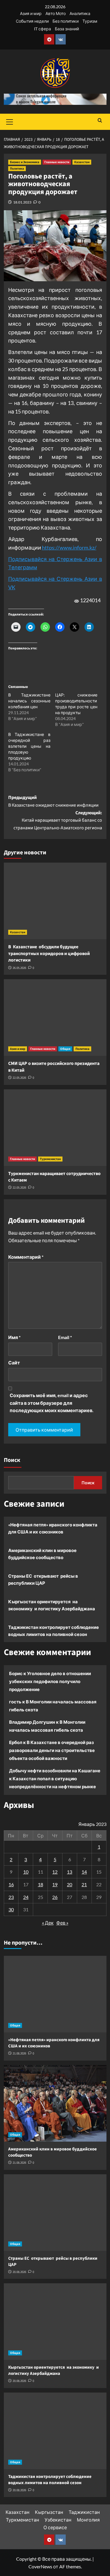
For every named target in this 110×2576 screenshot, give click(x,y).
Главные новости (57, 162)
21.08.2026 (19, 2053)
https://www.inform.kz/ (69, 547)
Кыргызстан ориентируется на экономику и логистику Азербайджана (52, 1605)
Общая (65, 1049)
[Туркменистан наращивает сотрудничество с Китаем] (55, 1128)
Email (65, 1337)
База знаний (67, 29)
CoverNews (40, 2566)
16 (11, 1884)
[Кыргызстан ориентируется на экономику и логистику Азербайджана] (55, 2322)
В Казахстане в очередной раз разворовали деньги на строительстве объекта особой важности (52, 1750)
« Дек (48, 1923)
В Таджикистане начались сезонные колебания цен (29, 701)
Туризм (90, 21)
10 (26, 1872)
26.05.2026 (19, 968)
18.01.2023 (22, 202)
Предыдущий (53, 801)
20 (70, 1884)
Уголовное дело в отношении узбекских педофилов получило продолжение (50, 1681)
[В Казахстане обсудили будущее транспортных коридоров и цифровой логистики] (55, 901)
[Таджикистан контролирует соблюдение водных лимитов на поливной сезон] (55, 2431)
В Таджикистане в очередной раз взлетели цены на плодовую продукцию (29, 746)
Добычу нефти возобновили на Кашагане (55, 1771)
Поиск (12, 1460)
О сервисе (55, 2527)
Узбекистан (58, 2520)
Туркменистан (50, 1159)
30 (11, 1909)
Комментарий (26, 1257)
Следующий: (58, 820)
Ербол (16, 1742)
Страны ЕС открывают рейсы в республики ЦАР (43, 1579)
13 (70, 1872)
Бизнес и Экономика (25, 162)
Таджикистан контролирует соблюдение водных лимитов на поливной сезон (54, 1631)
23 (11, 1897)
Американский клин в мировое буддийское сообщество (42, 1554)
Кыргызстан (49, 2512)
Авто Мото (56, 13)
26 (55, 1897)
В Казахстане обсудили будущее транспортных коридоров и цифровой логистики (49, 953)
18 (40, 1884)
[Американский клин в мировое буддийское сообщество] (55, 2103)
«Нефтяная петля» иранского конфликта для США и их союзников (53, 1528)
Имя (14, 1337)
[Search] (100, 121)
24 (26, 1897)
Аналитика (80, 13)
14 (84, 1872)
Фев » (62, 1923)
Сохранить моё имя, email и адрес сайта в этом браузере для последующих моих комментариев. (52, 1403)
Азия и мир (31, 13)
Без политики (66, 21)
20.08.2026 (19, 2272)
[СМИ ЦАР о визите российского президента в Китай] (55, 1018)
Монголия (88, 2520)
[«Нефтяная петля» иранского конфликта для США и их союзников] (55, 1994)
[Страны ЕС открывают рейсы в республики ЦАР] (55, 2213)
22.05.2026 (19, 1078)
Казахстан (82, 162)
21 (84, 1884)
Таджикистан (84, 2512)
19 (55, 1884)
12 (55, 1872)
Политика (17, 169)
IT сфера (43, 29)
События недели (32, 21)
